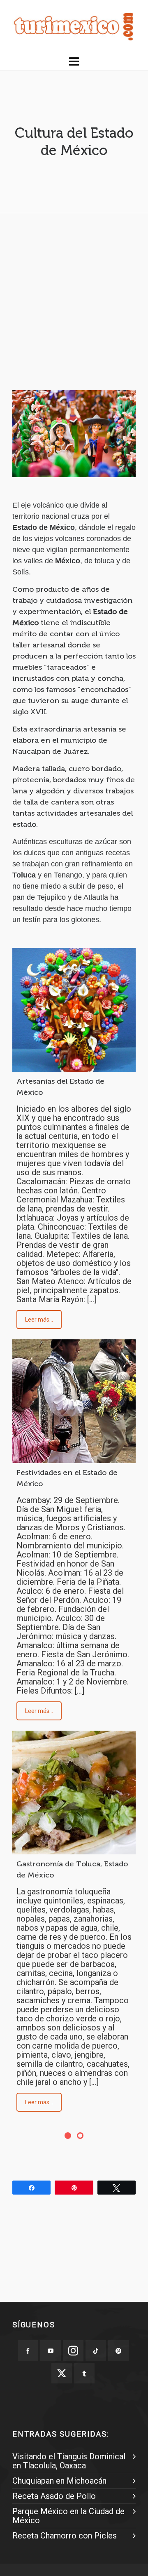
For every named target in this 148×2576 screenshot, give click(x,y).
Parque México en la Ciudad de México (68, 2516)
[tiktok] (96, 2350)
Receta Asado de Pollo (54, 2496)
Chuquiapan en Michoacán (59, 2481)
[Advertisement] (74, 294)
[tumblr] (84, 2373)
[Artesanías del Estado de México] (74, 1010)
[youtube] (51, 2350)
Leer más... (39, 1320)
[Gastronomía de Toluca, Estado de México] (74, 1793)
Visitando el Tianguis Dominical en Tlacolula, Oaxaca (69, 2461)
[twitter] (62, 2373)
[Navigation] (74, 62)
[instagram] (73, 2350)
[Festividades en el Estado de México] (74, 1401)
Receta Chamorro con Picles (65, 2536)
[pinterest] (118, 2350)
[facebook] (28, 2350)
